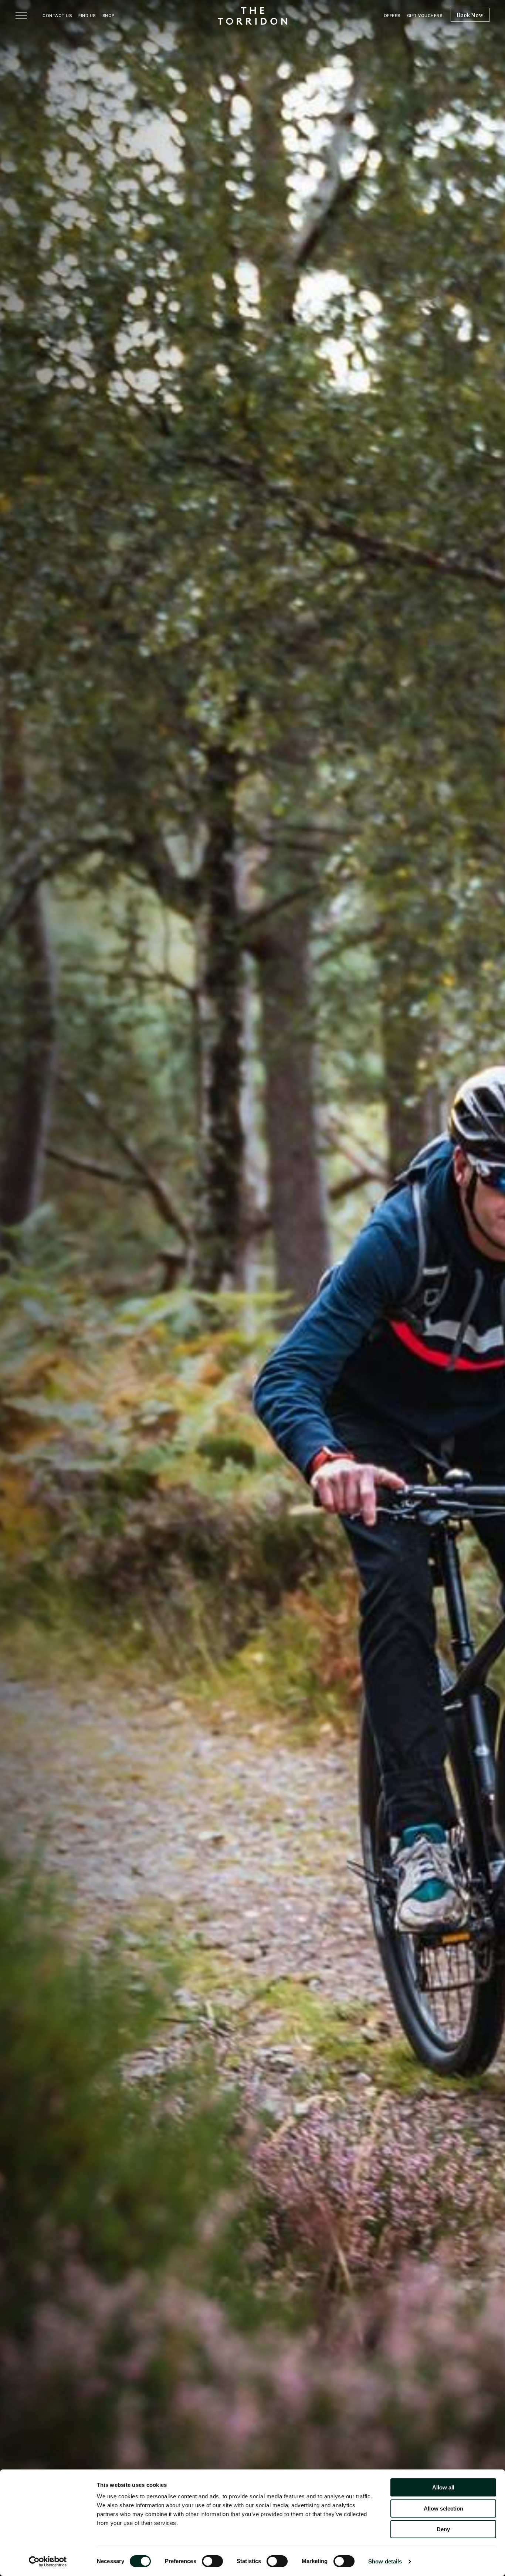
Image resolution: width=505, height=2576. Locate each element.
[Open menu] (21, 16)
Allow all (443, 2487)
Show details (385, 2561)
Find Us (87, 16)
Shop (108, 16)
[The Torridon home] (253, 15)
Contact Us (57, 16)
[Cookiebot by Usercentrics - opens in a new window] (48, 2562)
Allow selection (443, 2508)
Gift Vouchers (425, 16)
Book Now (470, 15)
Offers (392, 16)
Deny (443, 2529)
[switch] (212, 2561)
